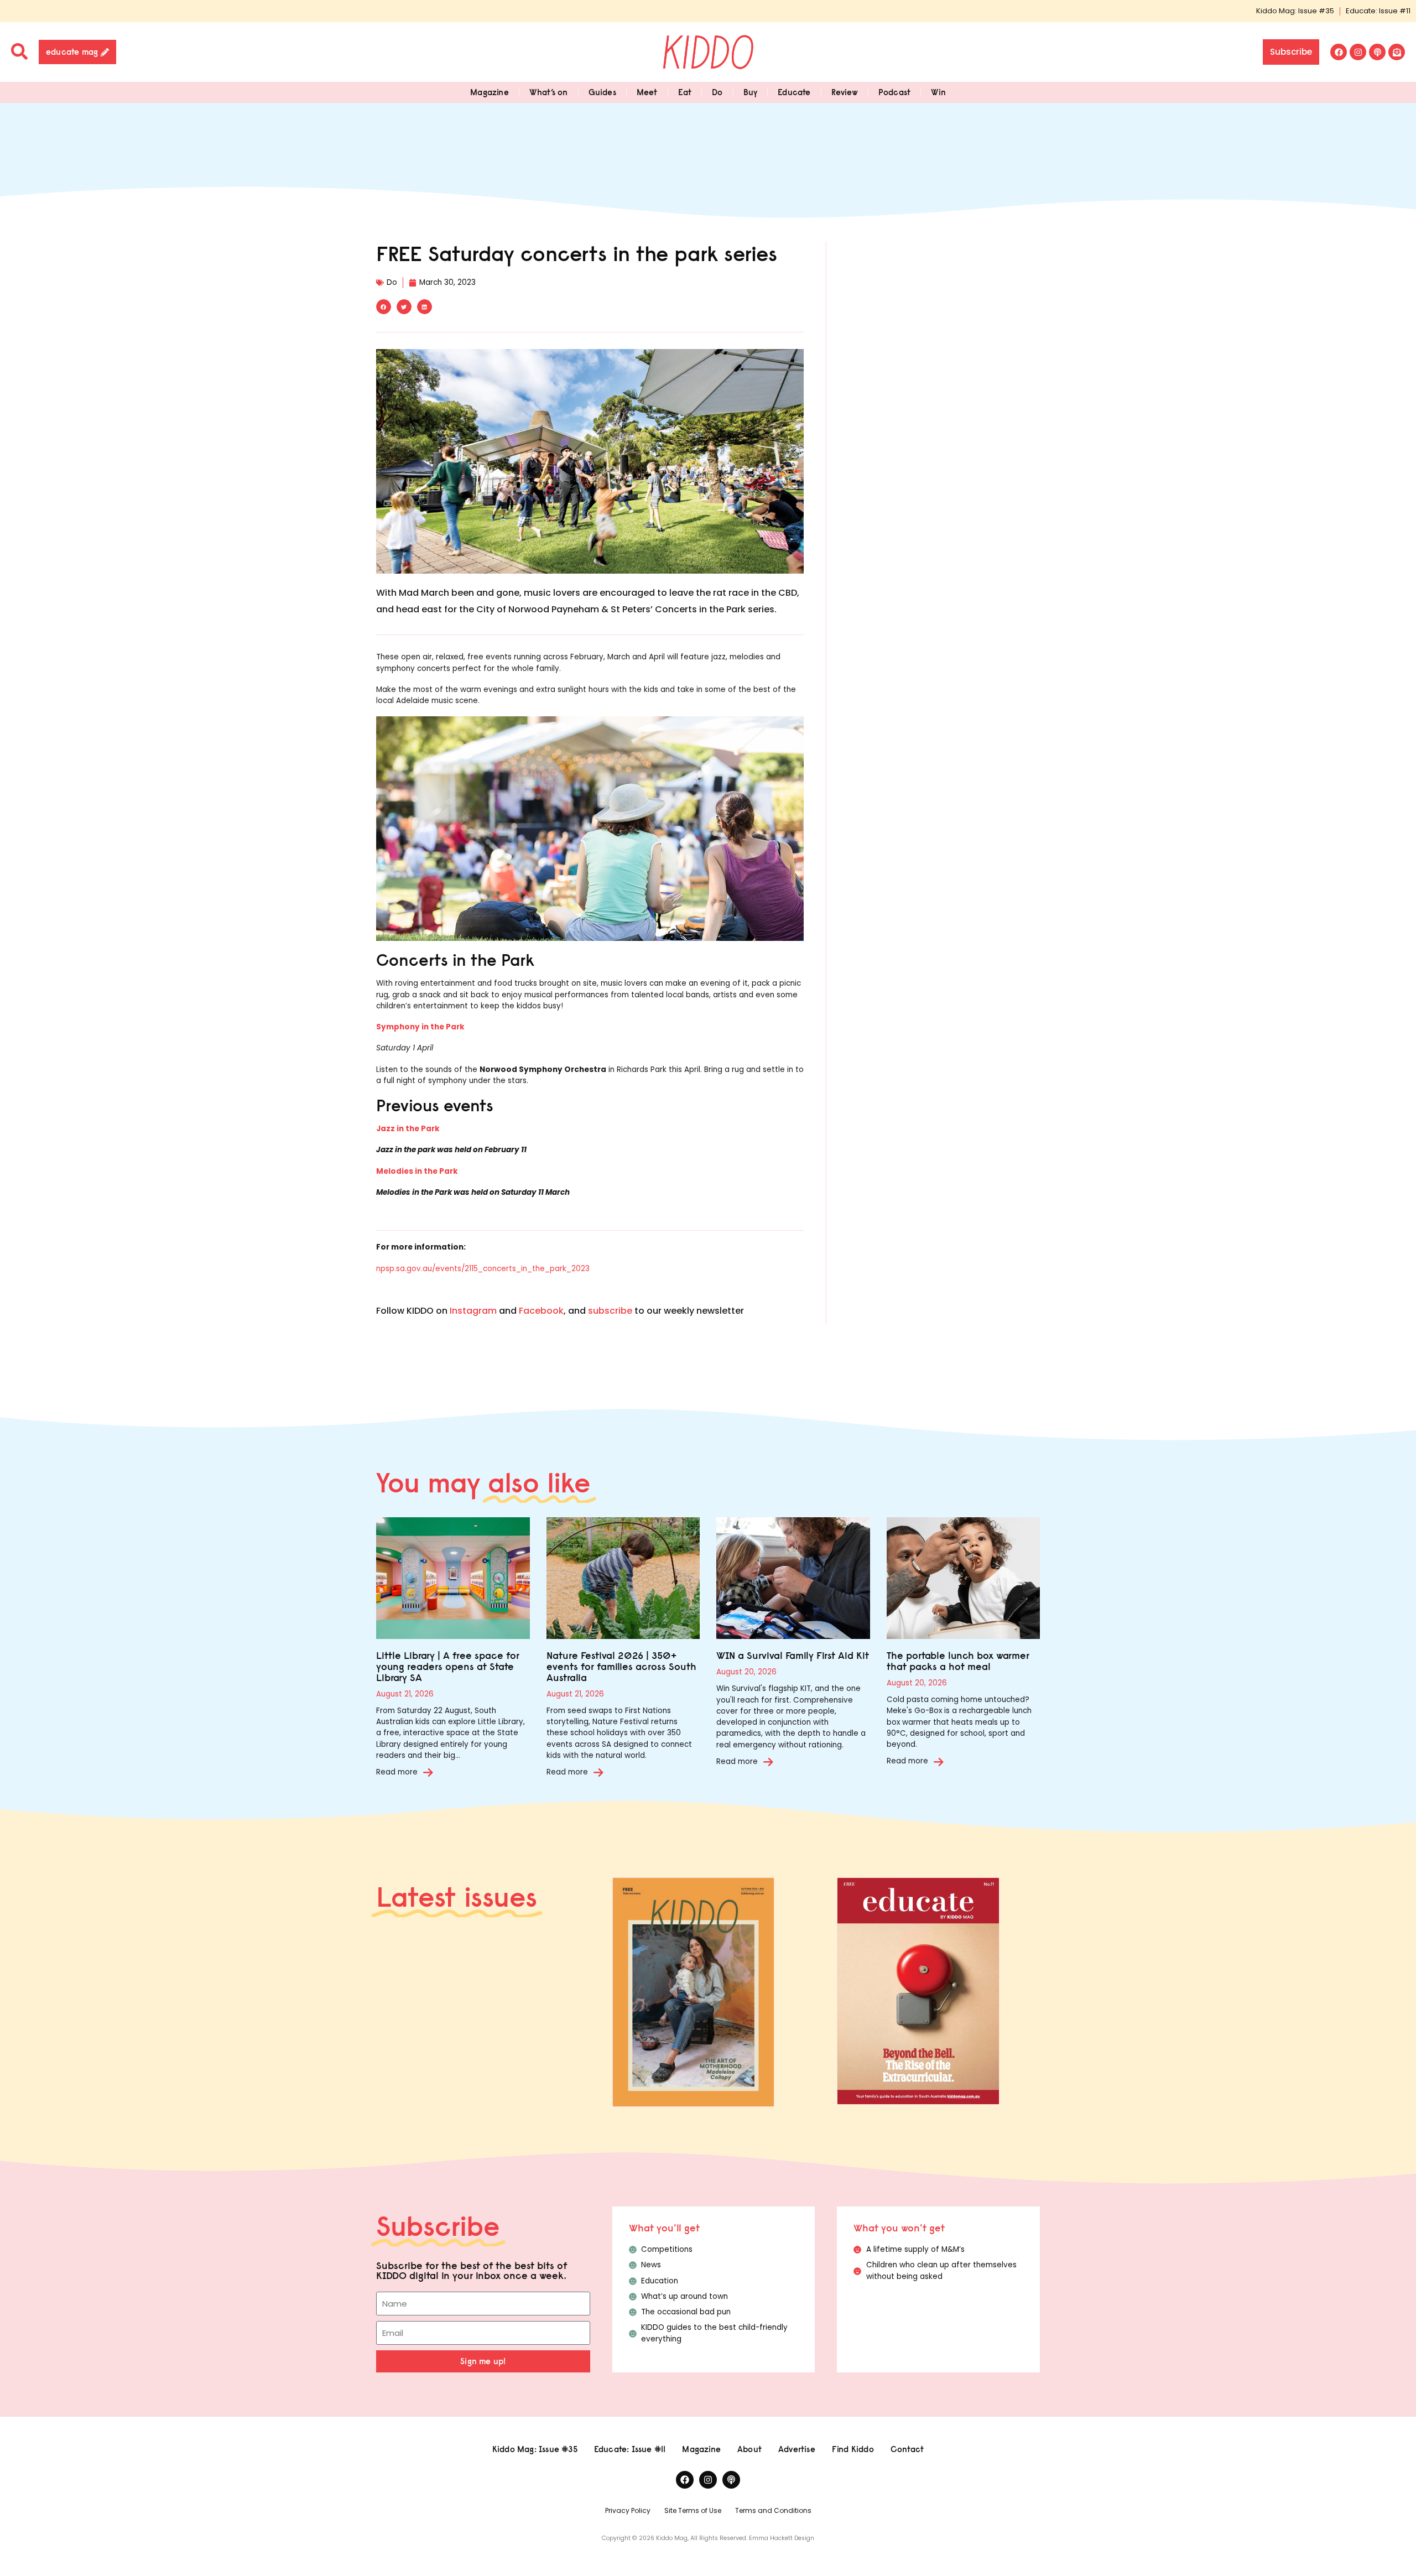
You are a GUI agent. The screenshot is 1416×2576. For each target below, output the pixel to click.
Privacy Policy (628, 2510)
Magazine (490, 92)
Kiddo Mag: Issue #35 (1295, 11)
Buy (751, 92)
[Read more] (428, 1772)
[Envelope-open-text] (1397, 52)
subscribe (610, 1311)
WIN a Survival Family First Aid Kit (793, 1655)
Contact (907, 2449)
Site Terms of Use (693, 2510)
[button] (384, 307)
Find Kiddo (853, 2449)
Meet (647, 92)
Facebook (541, 1311)
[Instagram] (1358, 52)
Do (717, 92)
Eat (685, 92)
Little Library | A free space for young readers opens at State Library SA (448, 1666)
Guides (602, 92)
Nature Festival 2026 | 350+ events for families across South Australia (621, 1666)
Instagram (473, 1311)
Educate (794, 92)
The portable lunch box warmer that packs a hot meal (958, 1661)
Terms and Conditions (773, 2510)
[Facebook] (1339, 52)
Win (938, 92)
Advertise (797, 2449)
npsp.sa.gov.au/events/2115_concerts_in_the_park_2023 (483, 1269)
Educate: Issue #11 (1378, 11)
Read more (397, 1772)
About (749, 2449)
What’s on (549, 92)
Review (845, 92)
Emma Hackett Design (782, 2538)
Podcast (894, 92)
